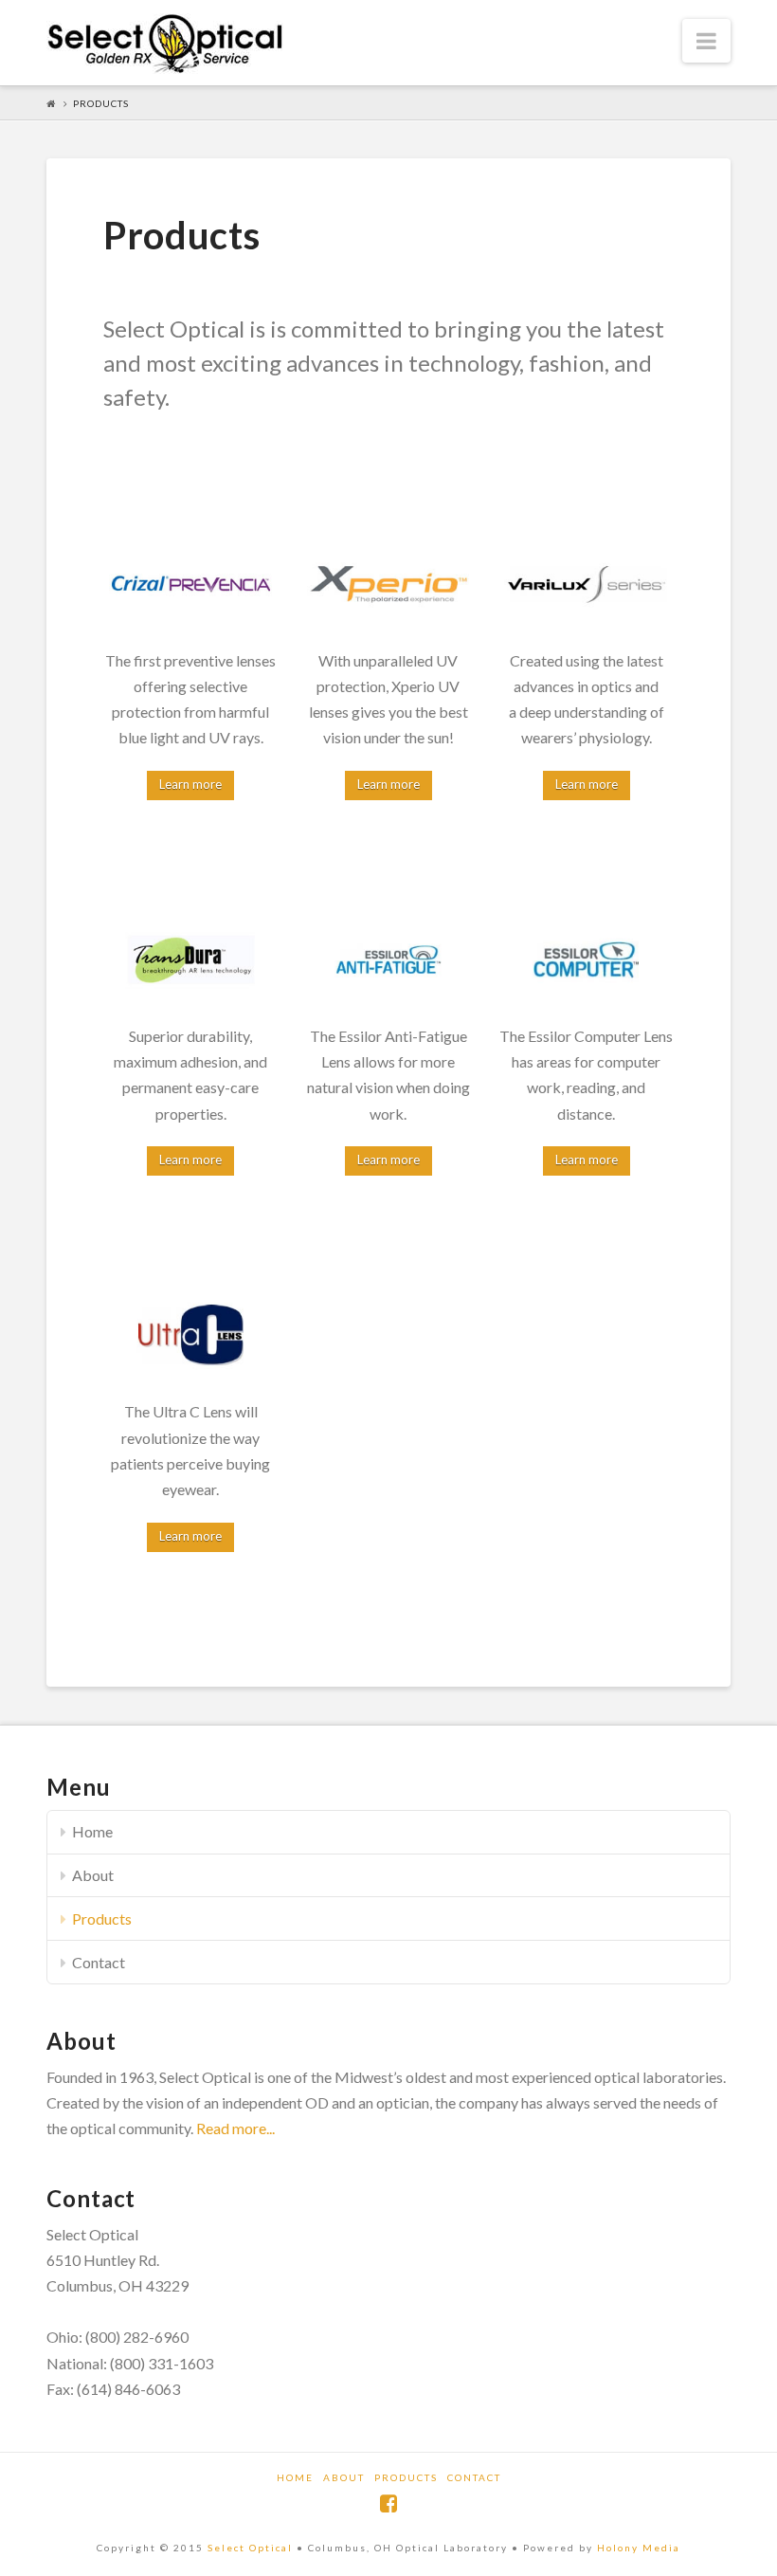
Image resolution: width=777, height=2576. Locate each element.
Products (102, 1918)
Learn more (190, 784)
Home (92, 1831)
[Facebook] (388, 2503)
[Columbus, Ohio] (165, 44)
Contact (99, 1962)
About (93, 1875)
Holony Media (639, 2548)
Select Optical (250, 2548)
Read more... (235, 2128)
